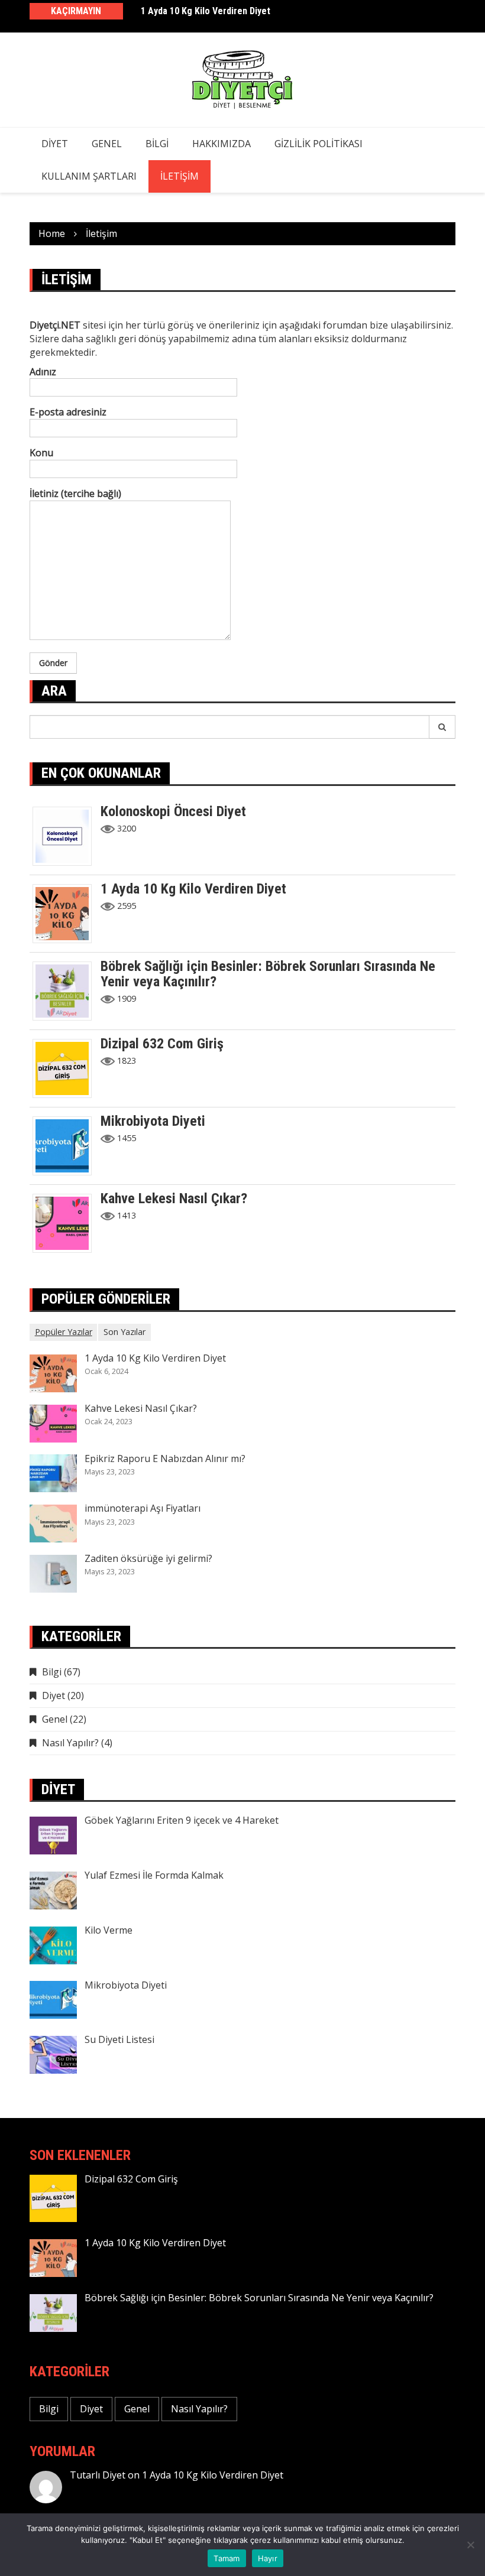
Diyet (55, 144)
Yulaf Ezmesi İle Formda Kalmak (154, 1875)
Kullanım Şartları (89, 176)
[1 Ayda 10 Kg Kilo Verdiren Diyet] (67, 912)
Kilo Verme (109, 1930)
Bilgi (157, 144)
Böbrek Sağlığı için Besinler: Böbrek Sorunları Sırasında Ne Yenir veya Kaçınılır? (268, 974)
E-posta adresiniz (68, 412)
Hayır (268, 2558)
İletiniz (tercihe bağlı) (75, 493)
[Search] (442, 727)
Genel (107, 144)
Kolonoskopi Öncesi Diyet (173, 811)
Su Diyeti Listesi (119, 2039)
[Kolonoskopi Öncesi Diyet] (67, 835)
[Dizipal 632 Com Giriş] (67, 1067)
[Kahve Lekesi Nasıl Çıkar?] (67, 1222)
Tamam (227, 2558)
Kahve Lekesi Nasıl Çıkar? (174, 1198)
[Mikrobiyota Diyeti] (67, 1145)
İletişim (180, 176)
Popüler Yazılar (64, 1332)
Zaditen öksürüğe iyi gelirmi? (148, 1558)
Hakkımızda (222, 144)
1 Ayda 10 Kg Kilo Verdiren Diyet (206, 11)
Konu (41, 453)
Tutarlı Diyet (98, 2475)
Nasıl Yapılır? (70, 1743)
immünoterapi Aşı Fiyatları (143, 1508)
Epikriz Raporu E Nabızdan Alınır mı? (165, 1458)
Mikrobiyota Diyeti (153, 1121)
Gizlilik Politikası (319, 144)
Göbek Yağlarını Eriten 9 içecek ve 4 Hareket (182, 1820)
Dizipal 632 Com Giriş (162, 1044)
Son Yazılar (125, 1332)
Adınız (43, 372)
